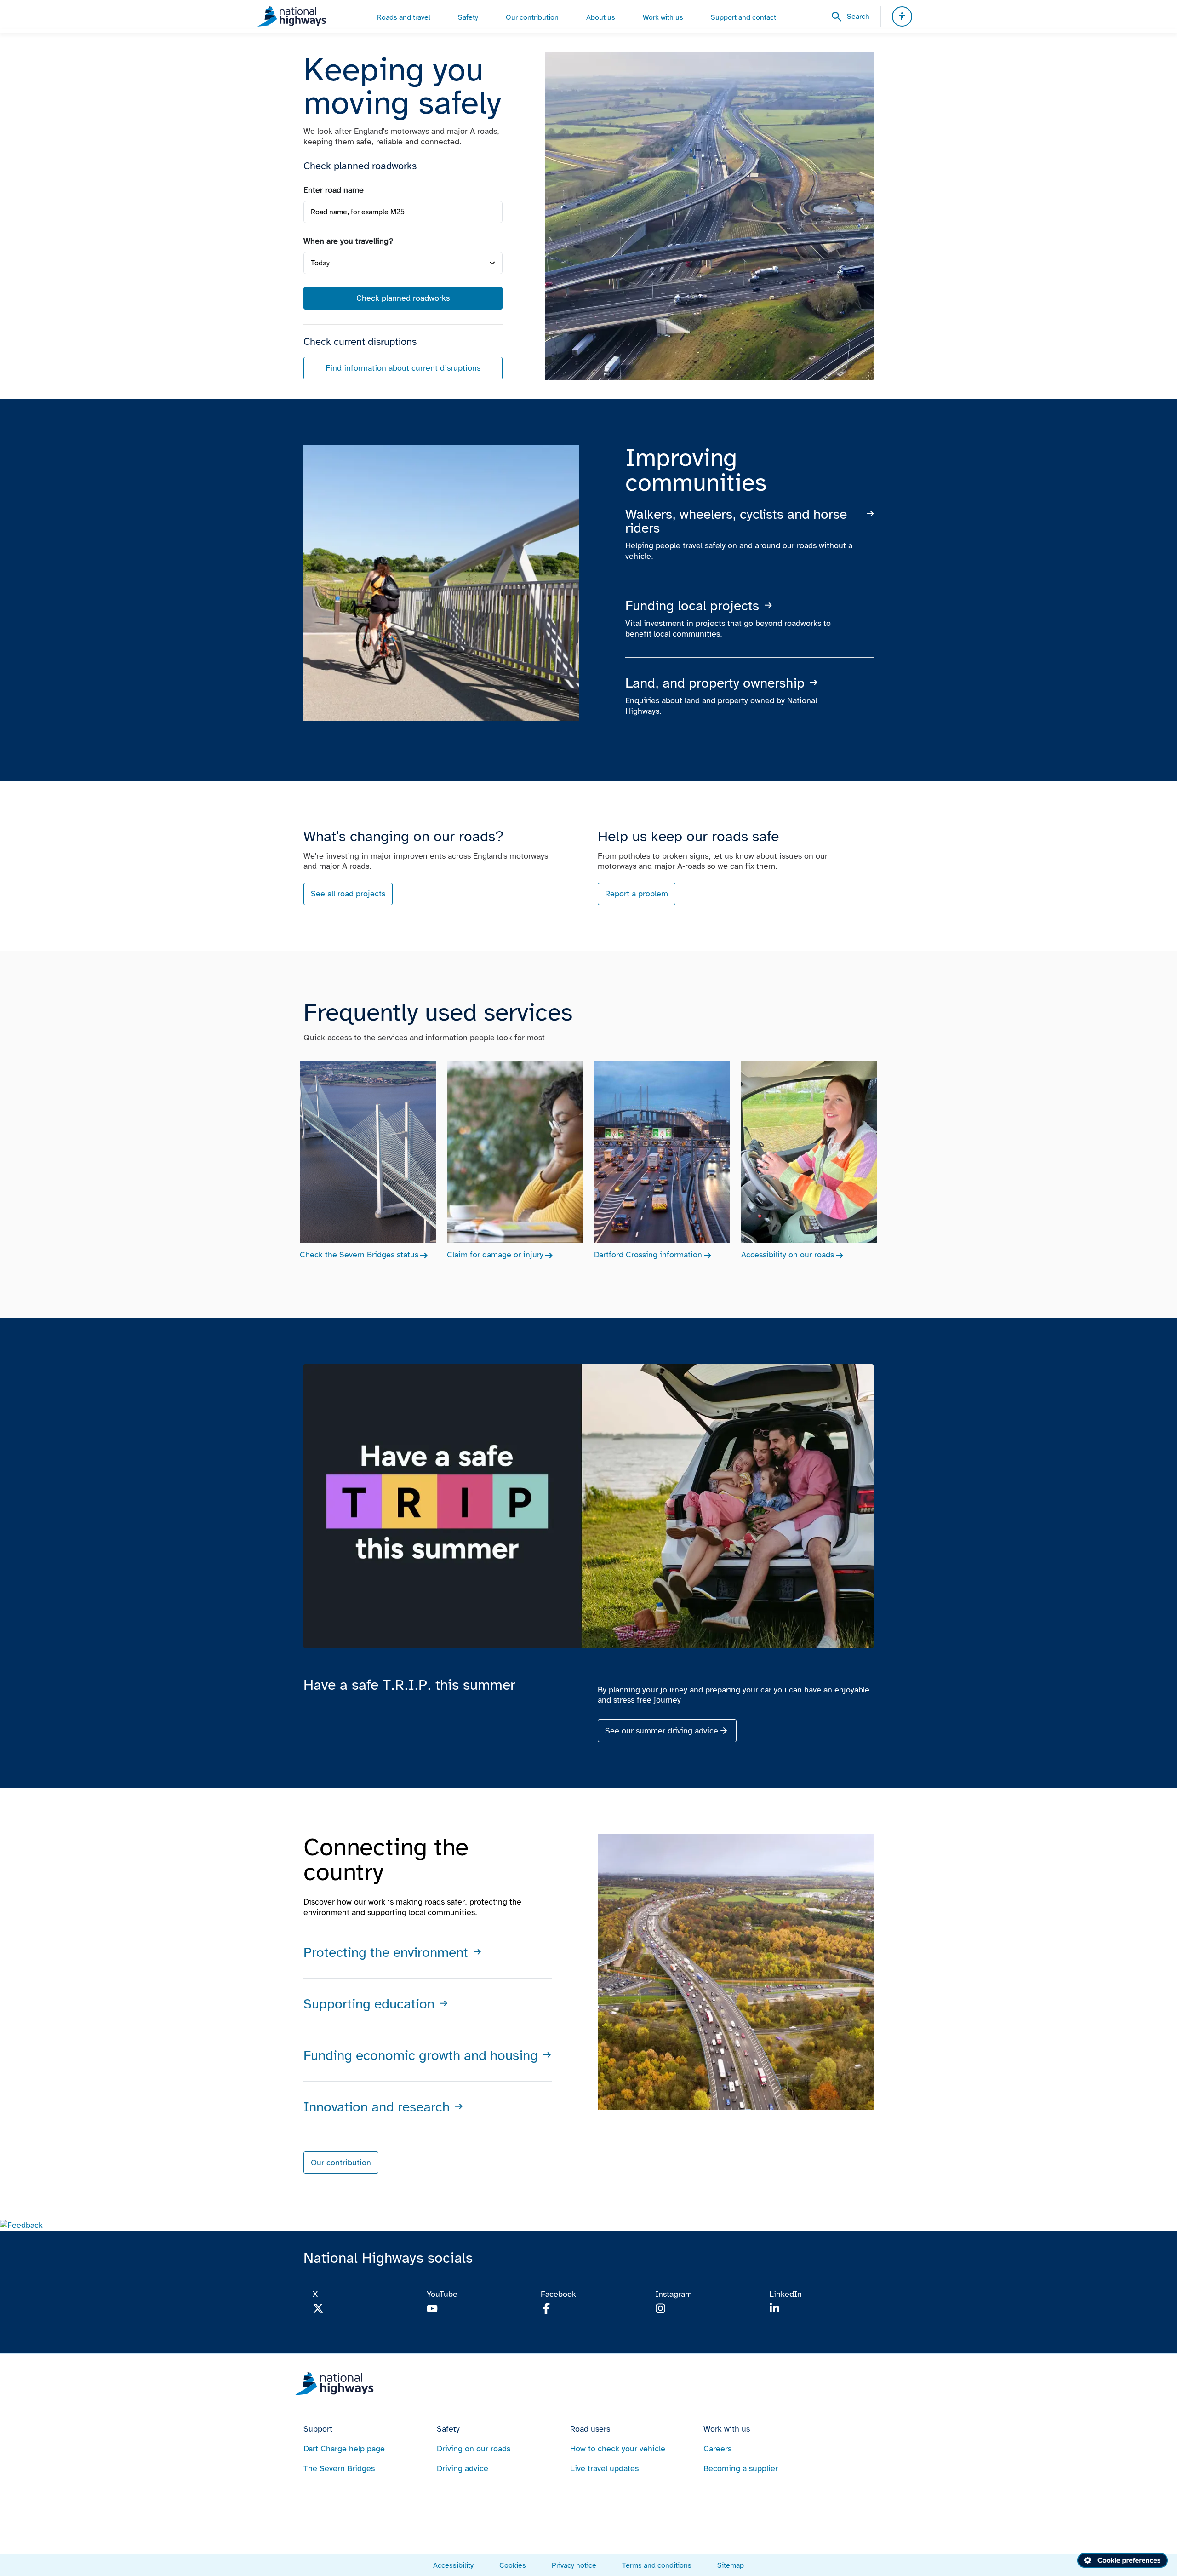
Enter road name (334, 190)
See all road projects (348, 894)
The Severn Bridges (339, 2468)
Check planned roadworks (403, 298)
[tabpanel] (403, 282)
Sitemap (731, 2565)
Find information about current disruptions (403, 368)
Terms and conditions (657, 2565)
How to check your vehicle (618, 2449)
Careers (717, 2449)
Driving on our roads (474, 2449)
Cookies (513, 2565)
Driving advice (463, 2468)
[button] (21, 2225)
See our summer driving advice (662, 1731)
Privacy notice (574, 2565)
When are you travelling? (349, 241)
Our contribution (341, 2163)
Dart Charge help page (344, 2449)
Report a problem (637, 894)
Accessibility (453, 2565)
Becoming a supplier (741, 2468)
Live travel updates (604, 2468)
